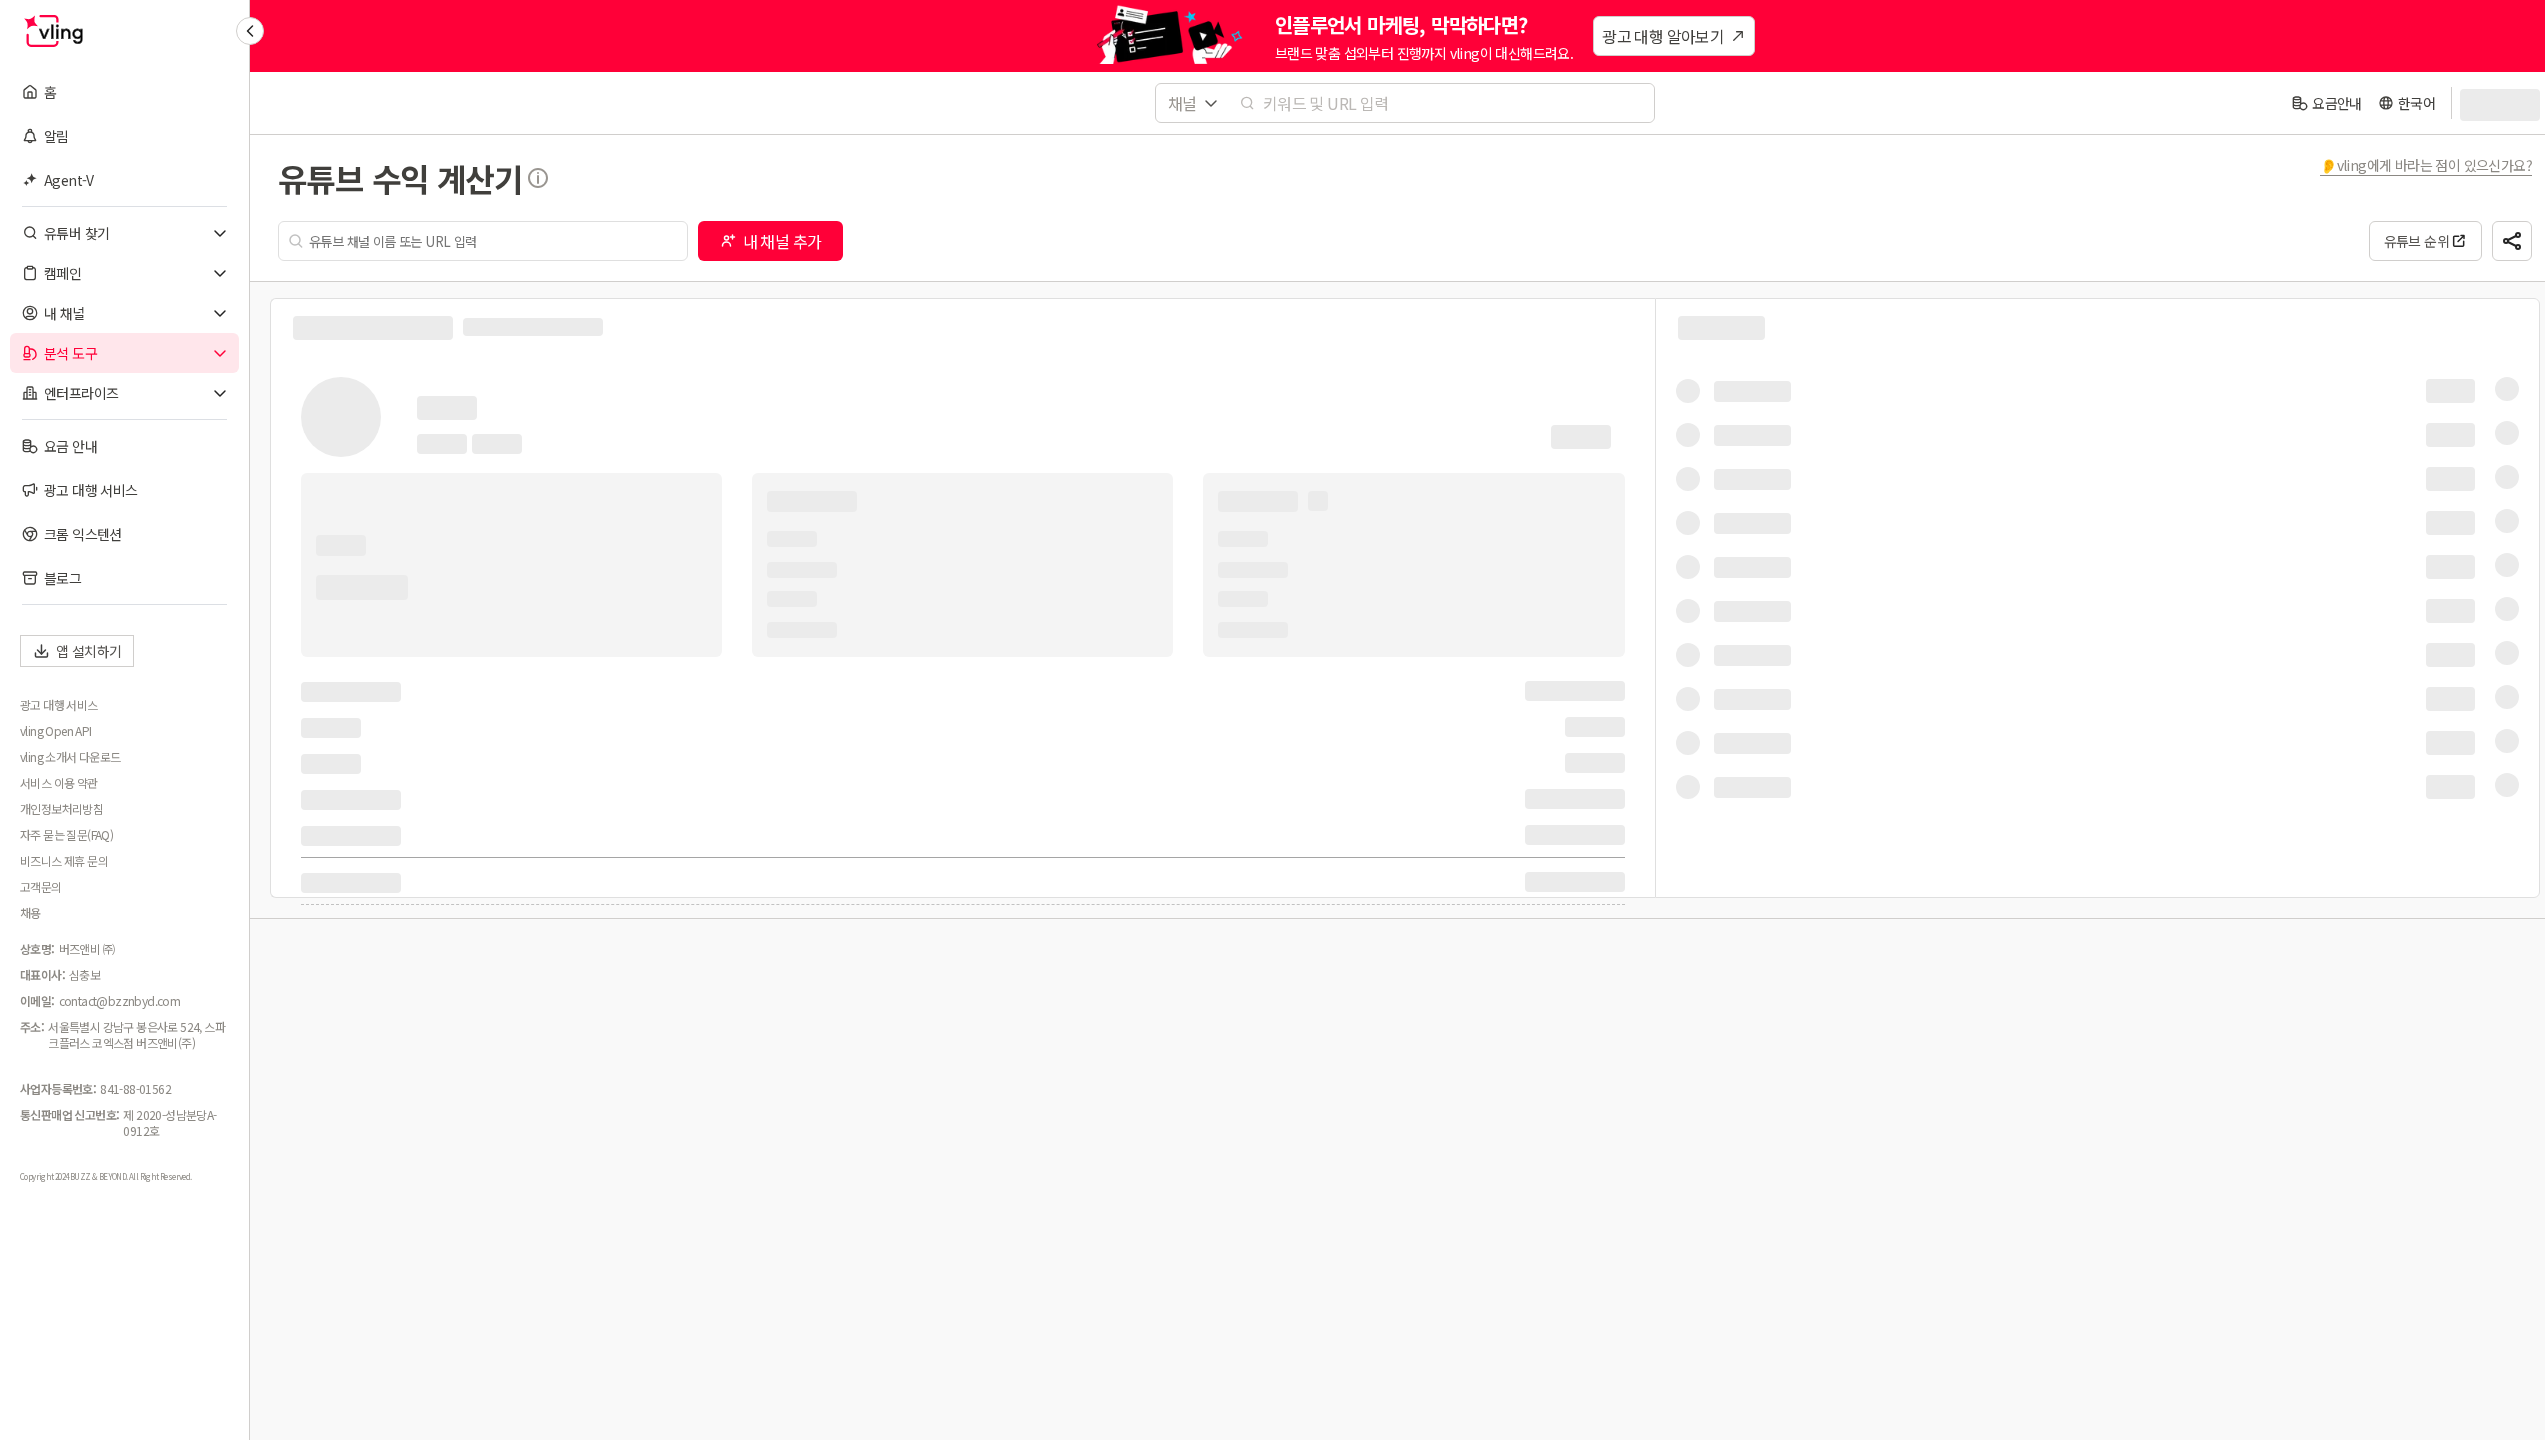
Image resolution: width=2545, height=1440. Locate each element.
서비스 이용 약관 (59, 783)
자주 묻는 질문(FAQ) (66, 835)
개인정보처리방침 (61, 809)
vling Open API (56, 731)
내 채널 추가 (782, 241)
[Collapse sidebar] (250, 31)
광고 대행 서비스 (59, 705)
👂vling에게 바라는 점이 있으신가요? (2426, 165)
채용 (30, 913)
